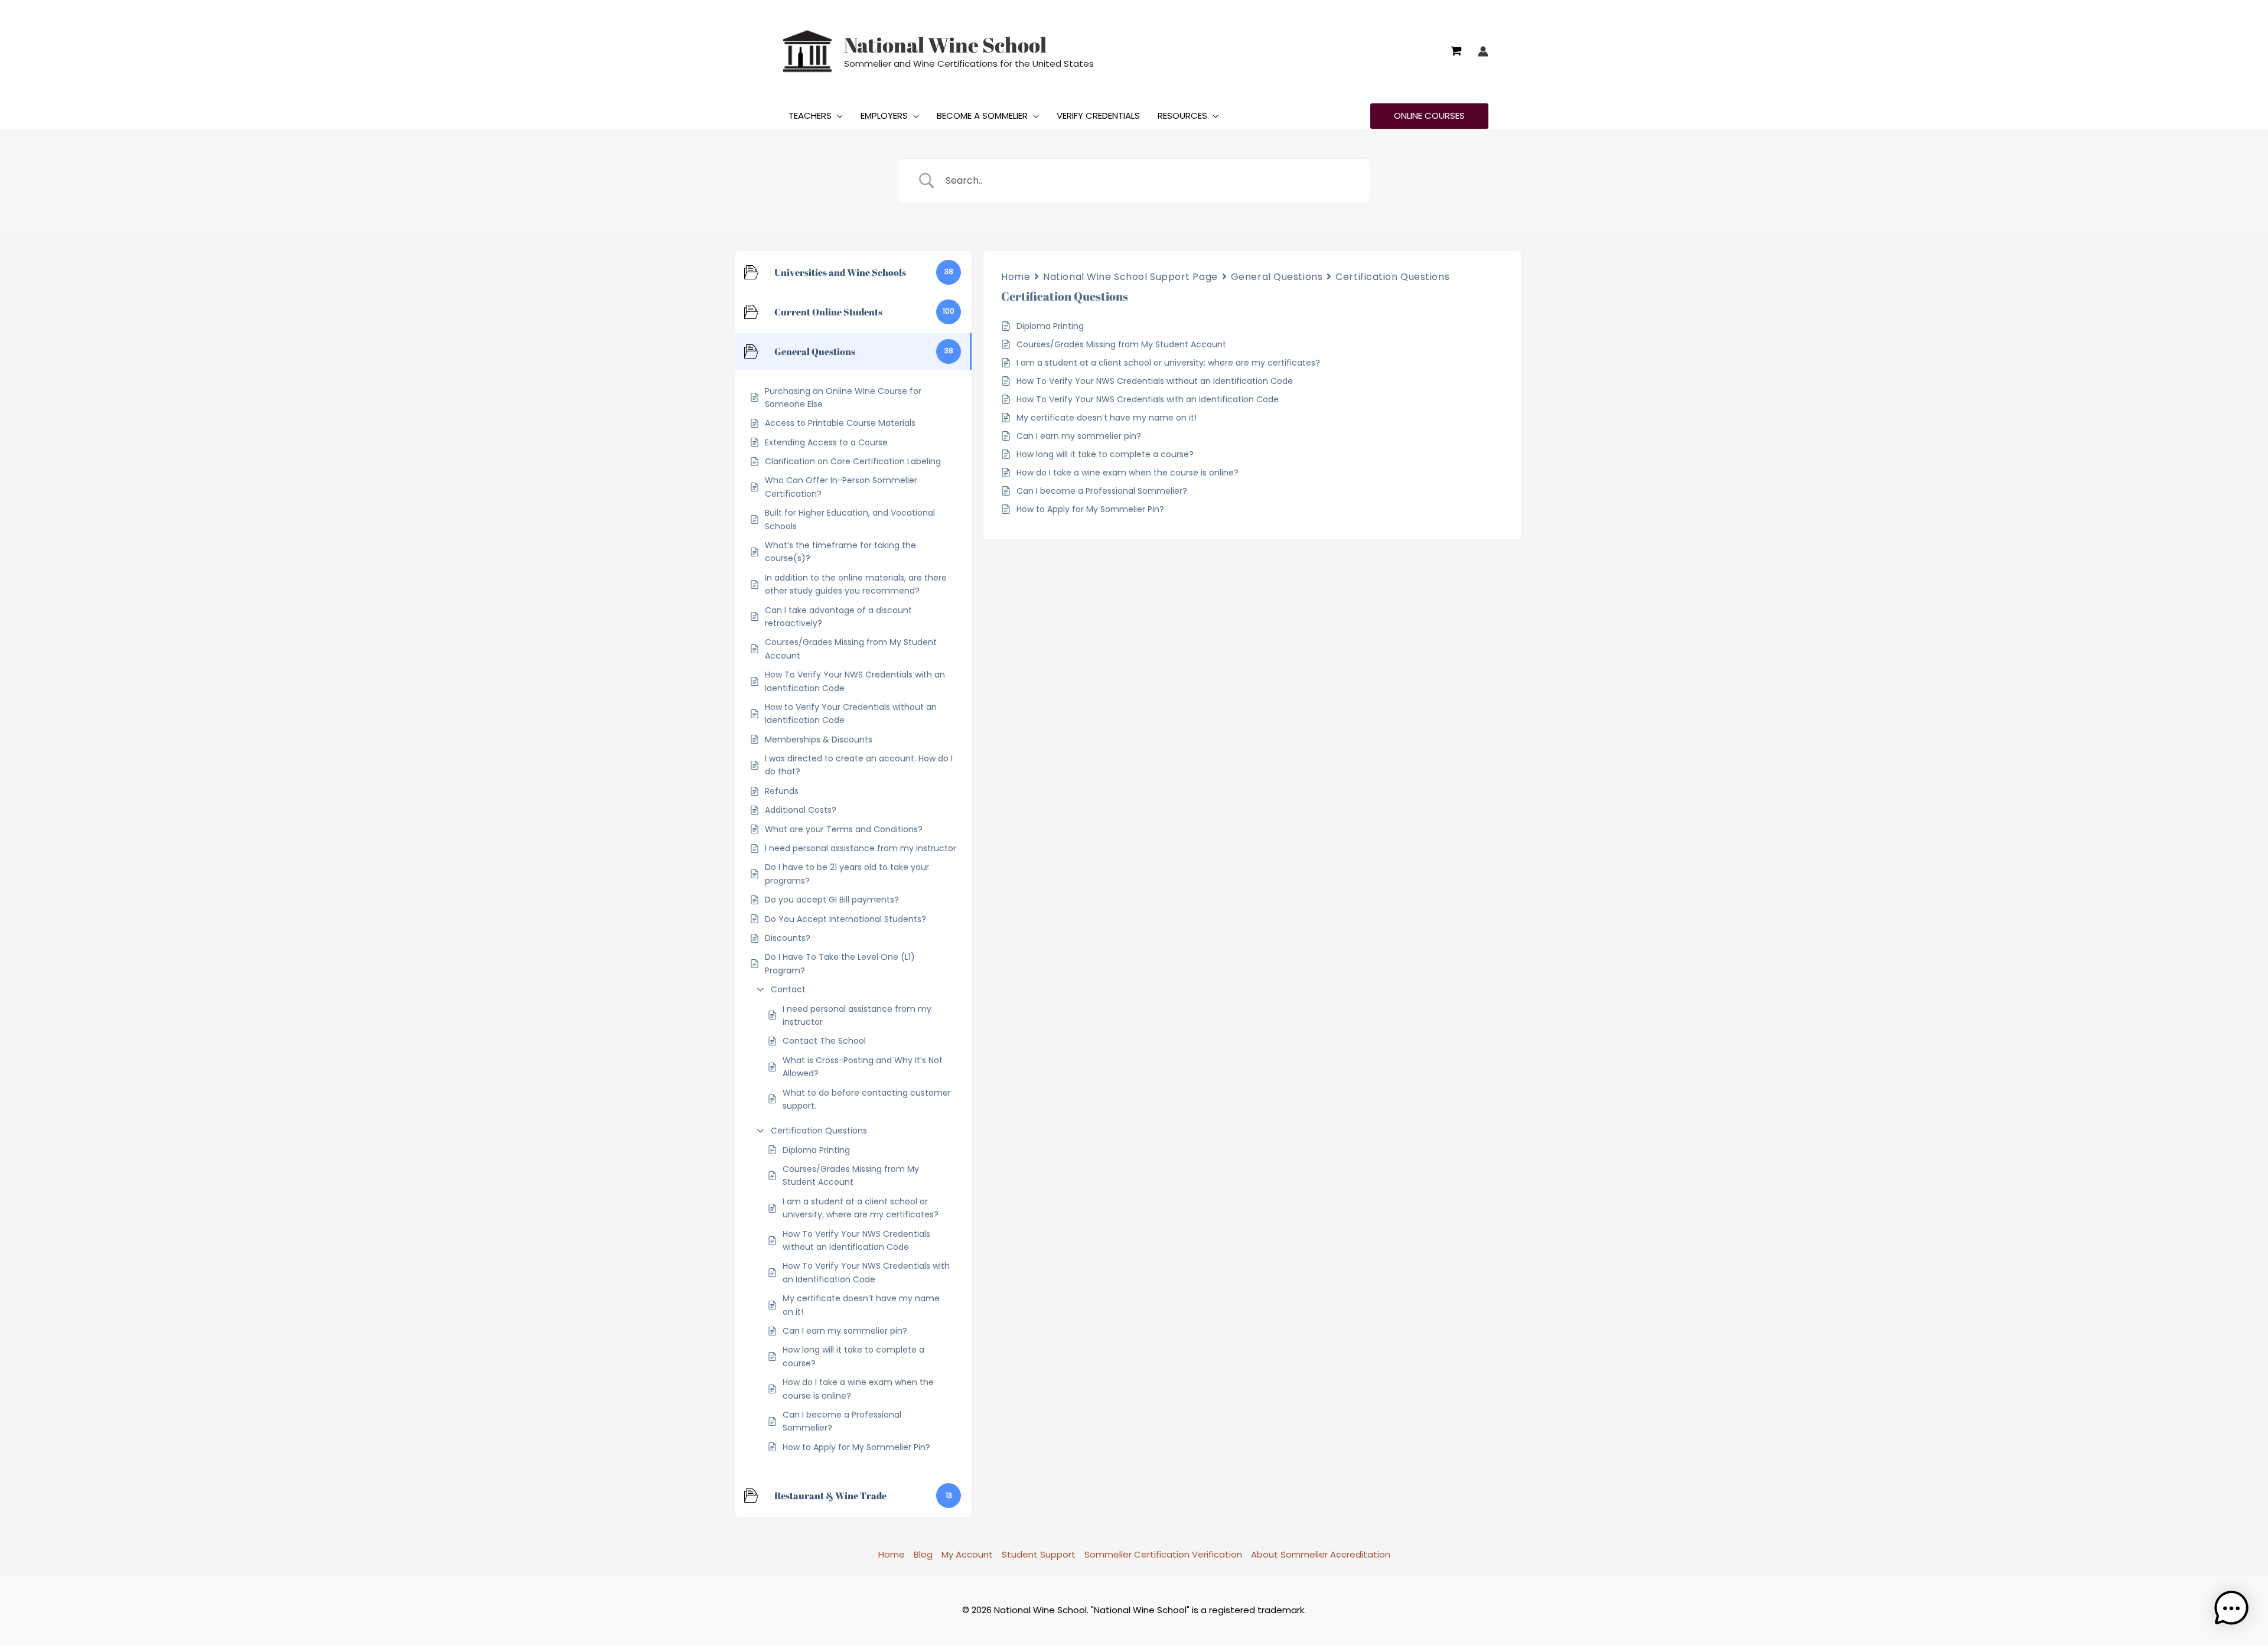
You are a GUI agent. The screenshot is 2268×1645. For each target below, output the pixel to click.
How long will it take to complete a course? (853, 1356)
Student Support (1039, 1554)
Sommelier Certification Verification (1163, 1554)
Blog (923, 1554)
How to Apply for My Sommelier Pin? (856, 1447)
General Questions (1277, 277)
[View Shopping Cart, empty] (1456, 51)
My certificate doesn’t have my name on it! (861, 1305)
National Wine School (945, 45)
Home (1016, 277)
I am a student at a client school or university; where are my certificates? (861, 1208)
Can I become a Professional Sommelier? (842, 1421)
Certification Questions (819, 1131)
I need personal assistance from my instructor (857, 1015)
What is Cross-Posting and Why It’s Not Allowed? (863, 1067)
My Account (967, 1554)
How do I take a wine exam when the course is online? (858, 1389)
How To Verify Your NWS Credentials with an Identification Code (866, 1272)
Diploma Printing (816, 1150)
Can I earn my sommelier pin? (845, 1331)
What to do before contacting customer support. (867, 1099)
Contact (788, 989)
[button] (837, 116)
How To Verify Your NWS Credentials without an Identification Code (856, 1240)
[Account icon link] (1483, 51)
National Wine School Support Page (1130, 277)
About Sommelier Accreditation (1321, 1554)
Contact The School (824, 1041)
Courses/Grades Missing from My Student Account (851, 1175)
